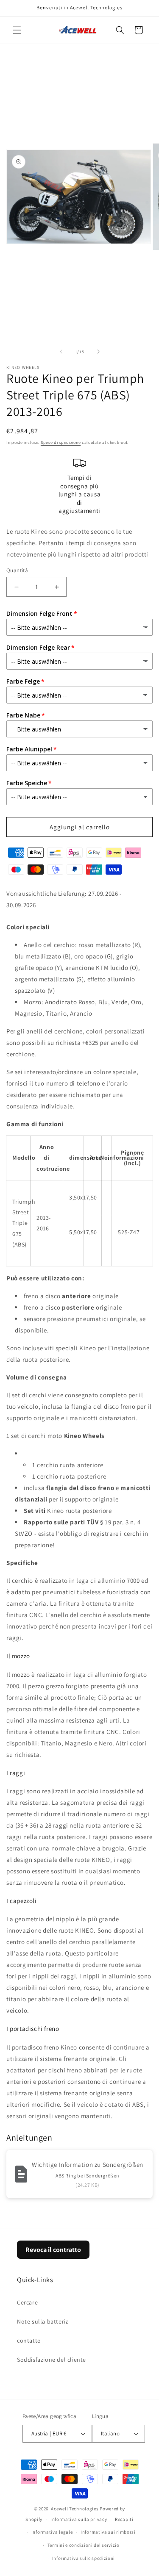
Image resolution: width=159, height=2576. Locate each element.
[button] (17, 30)
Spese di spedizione (61, 442)
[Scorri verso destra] (98, 352)
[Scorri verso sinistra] (61, 352)
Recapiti (124, 2519)
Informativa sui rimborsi (108, 2532)
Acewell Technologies (75, 2509)
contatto (29, 2341)
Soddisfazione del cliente (52, 2360)
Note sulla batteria (43, 2321)
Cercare (27, 2302)
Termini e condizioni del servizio (84, 2545)
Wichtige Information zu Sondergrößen (88, 2165)
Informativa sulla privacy (79, 2519)
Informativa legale (52, 2532)
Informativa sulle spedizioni (84, 2558)
